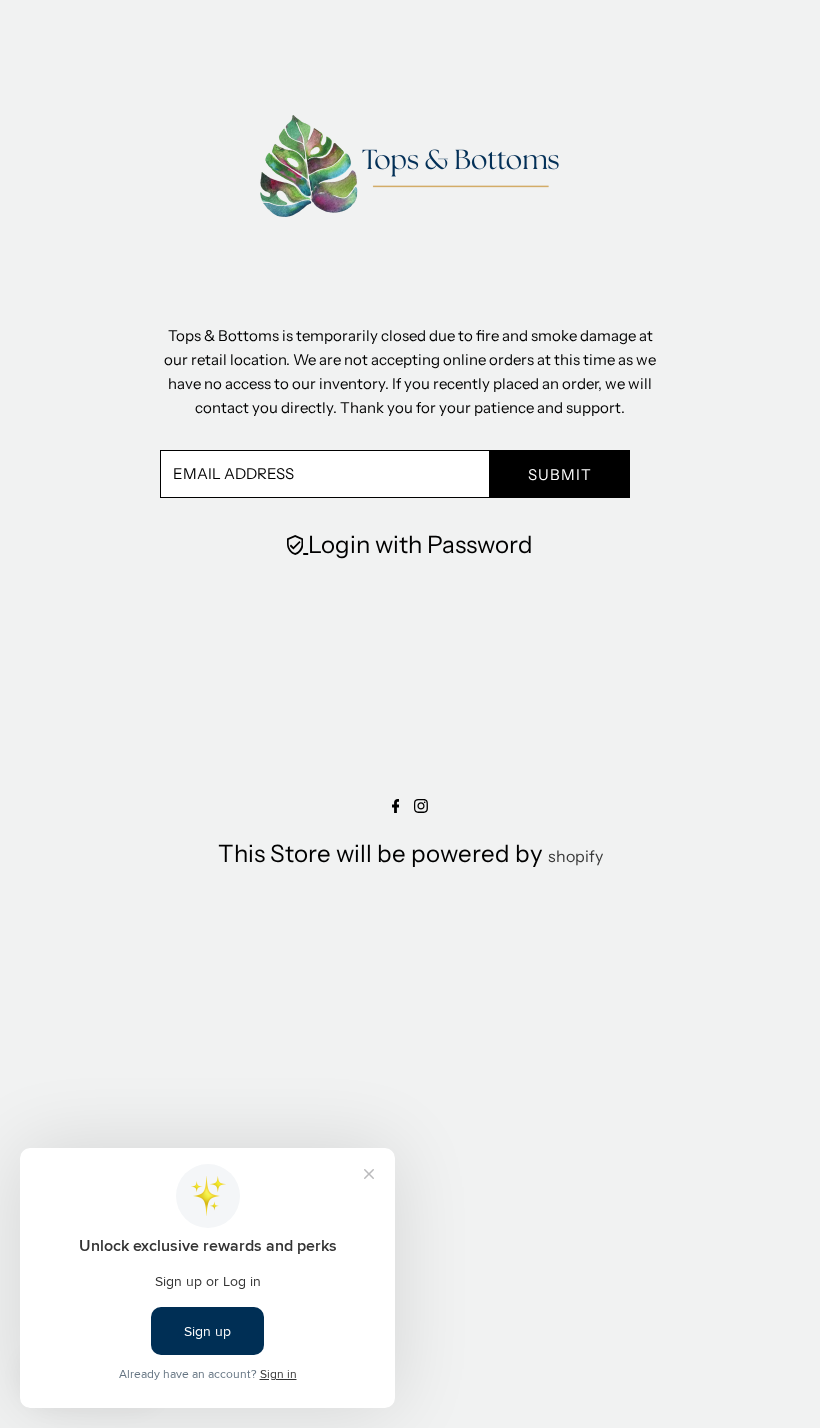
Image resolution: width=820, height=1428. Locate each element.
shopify (575, 856)
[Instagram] (421, 807)
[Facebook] (396, 807)
